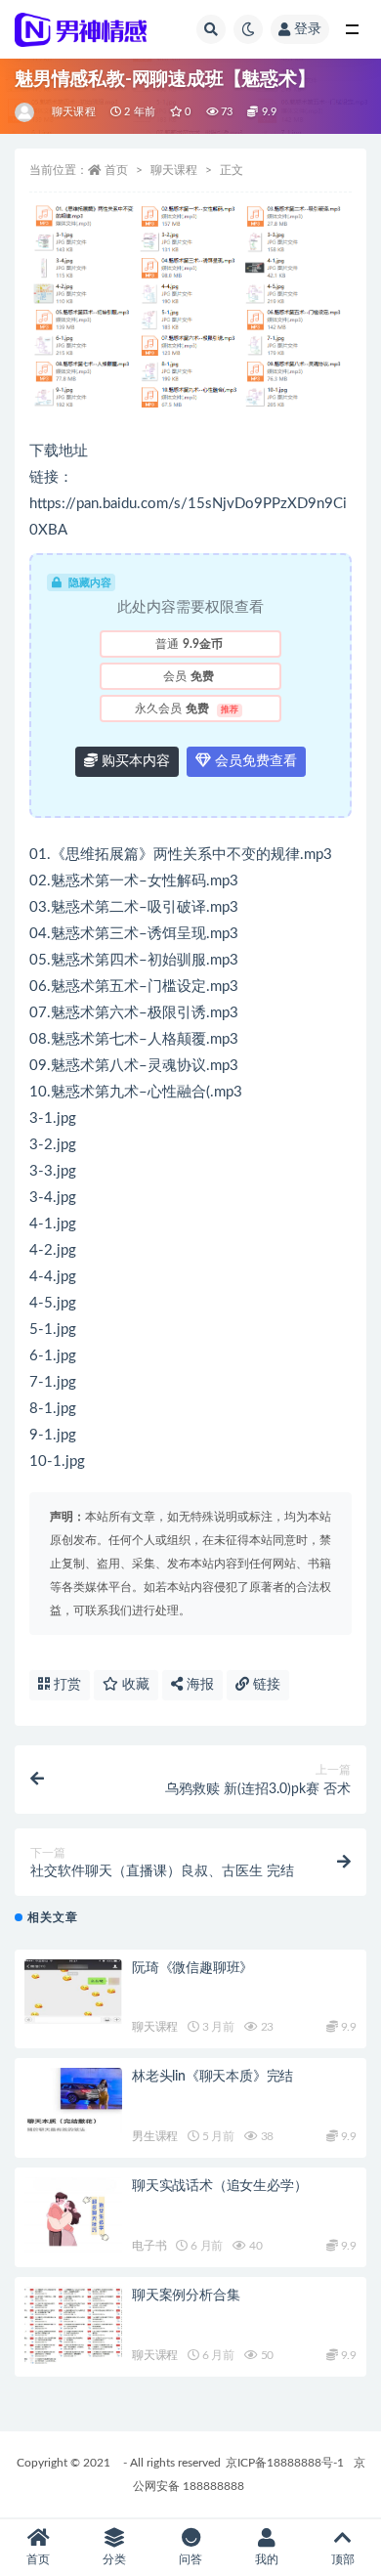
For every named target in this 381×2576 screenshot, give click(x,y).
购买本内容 (134, 761)
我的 (267, 2559)
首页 (116, 170)
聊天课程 (74, 112)
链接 (265, 1685)
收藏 (134, 1685)
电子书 (149, 2246)
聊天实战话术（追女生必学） (219, 2186)
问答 (190, 2559)
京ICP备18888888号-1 (285, 2463)
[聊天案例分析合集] (73, 2327)
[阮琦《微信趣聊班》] (73, 1992)
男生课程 (155, 2136)
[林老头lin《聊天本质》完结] (73, 2101)
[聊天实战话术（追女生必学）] (73, 2217)
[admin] (26, 112)
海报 (198, 1685)
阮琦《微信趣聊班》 (192, 1968)
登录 (308, 29)
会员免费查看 (254, 761)
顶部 (343, 2559)
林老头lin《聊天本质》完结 (212, 2077)
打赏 (65, 1685)
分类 (114, 2559)
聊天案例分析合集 (186, 2296)
